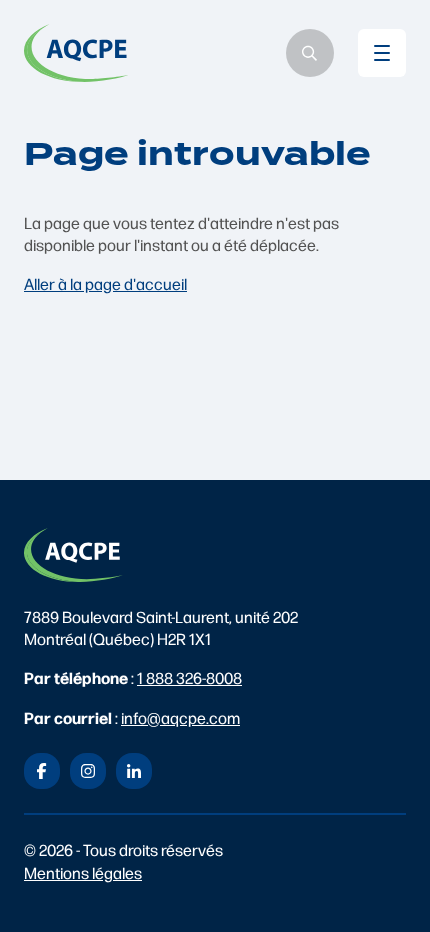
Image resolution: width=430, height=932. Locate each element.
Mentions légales (83, 872)
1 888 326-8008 (189, 677)
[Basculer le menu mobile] (382, 53)
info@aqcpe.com (180, 717)
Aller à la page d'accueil (105, 283)
